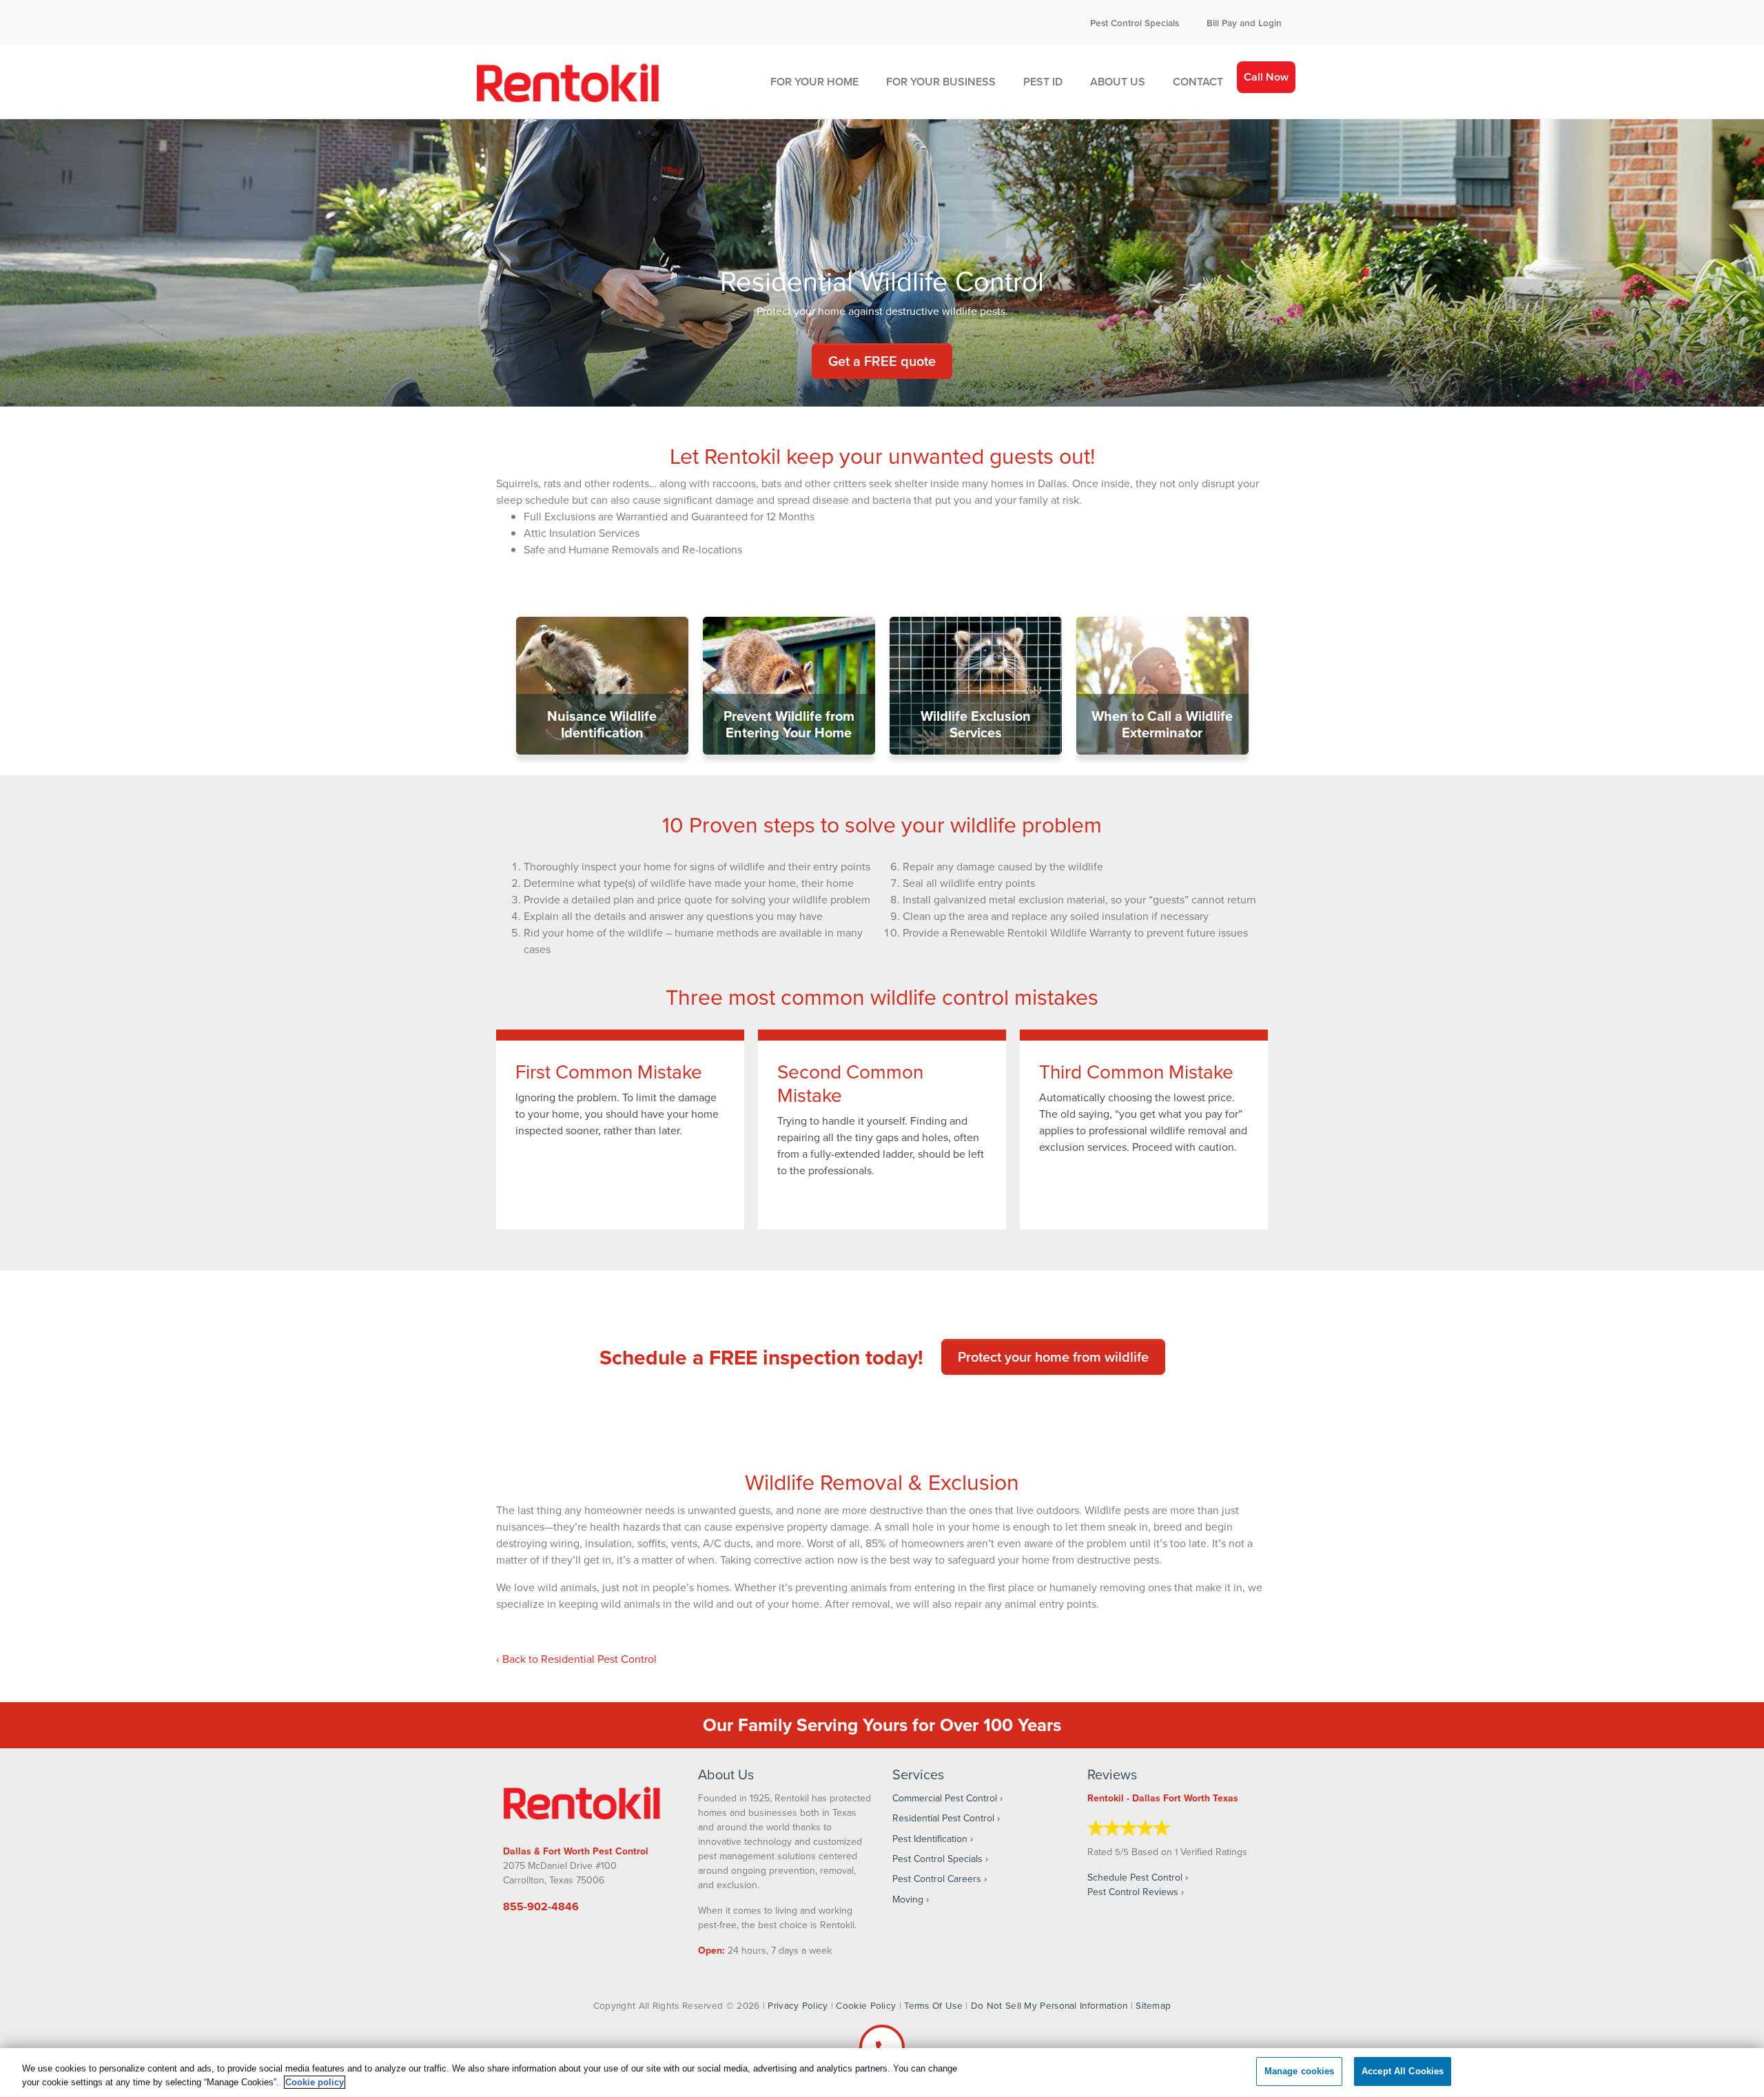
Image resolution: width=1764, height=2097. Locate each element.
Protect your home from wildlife (1053, 1357)
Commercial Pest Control (945, 1798)
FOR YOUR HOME (814, 82)
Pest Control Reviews (1133, 1892)
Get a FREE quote (882, 361)
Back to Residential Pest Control (580, 1659)
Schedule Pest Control (1135, 1877)
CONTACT (1198, 82)
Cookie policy (315, 2082)
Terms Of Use (933, 2005)
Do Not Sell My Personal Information (1049, 2005)
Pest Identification (930, 1839)
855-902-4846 (541, 1906)
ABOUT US (1118, 82)
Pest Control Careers (937, 1879)
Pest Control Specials (1135, 23)
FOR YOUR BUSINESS (941, 82)
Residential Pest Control (943, 1818)
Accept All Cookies (1403, 2071)
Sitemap (1153, 2005)
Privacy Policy (798, 2005)
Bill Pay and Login (1244, 23)
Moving (908, 1899)
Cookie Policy (866, 2005)
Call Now (1266, 77)
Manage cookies (1300, 2071)
